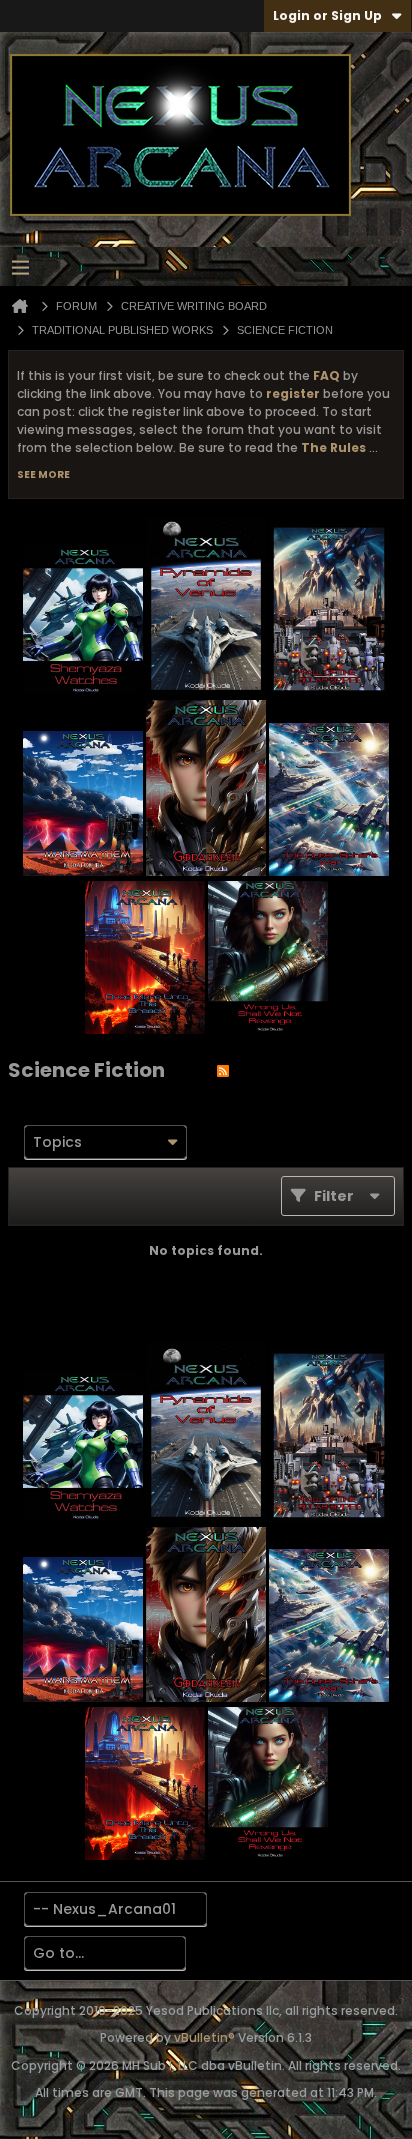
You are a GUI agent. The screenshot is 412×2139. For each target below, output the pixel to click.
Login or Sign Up (327, 15)
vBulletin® (204, 2037)
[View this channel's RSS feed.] (223, 1070)
